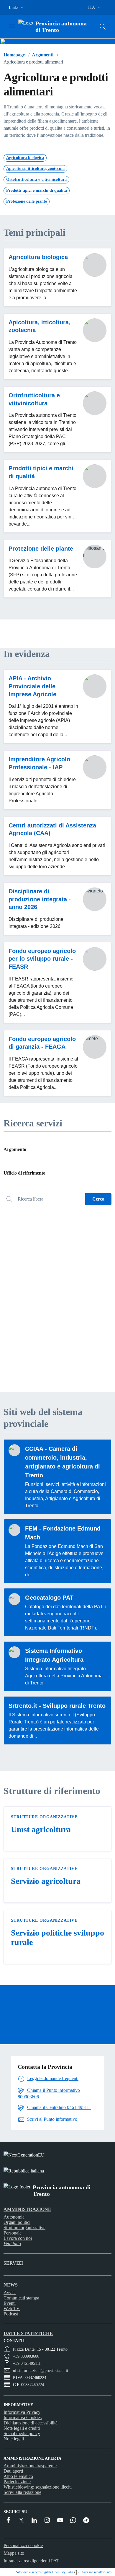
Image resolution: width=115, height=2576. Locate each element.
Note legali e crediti (22, 2428)
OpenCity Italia (63, 2572)
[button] (17, 8)
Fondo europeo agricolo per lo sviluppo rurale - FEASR (42, 959)
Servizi (13, 2263)
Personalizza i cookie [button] (23, 2545)
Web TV (12, 2309)
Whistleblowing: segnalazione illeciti (38, 2487)
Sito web (22, 2572)
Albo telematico (18, 2476)
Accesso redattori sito (96, 2572)
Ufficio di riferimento (24, 1173)
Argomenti (43, 55)
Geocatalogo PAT (49, 1598)
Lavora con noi (18, 2238)
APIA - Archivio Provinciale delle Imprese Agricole (32, 686)
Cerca (98, 1199)
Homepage (14, 55)
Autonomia (14, 2217)
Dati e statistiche (28, 2333)
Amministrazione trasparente (30, 2466)
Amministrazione (27, 2209)
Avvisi (10, 2293)
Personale (13, 2233)
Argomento (15, 1149)
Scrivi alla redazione (22, 2492)
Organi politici (17, 2222)
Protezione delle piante (41, 549)
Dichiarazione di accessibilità (31, 2423)
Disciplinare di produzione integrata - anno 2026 (40, 899)
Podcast (11, 2314)
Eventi (10, 2303)
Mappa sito (14, 2553)
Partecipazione (17, 2482)
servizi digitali (41, 2572)
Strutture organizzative (44, 1817)
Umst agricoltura (41, 1829)
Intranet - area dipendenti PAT (31, 2561)
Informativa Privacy (22, 2412)
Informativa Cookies (23, 2418)
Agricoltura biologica (38, 257)
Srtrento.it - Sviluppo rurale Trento (57, 1706)
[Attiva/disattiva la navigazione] (12, 26)
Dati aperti (13, 2471)
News (11, 2285)
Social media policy (22, 2433)
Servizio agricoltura (46, 1881)
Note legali (14, 2439)
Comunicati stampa (21, 2298)
